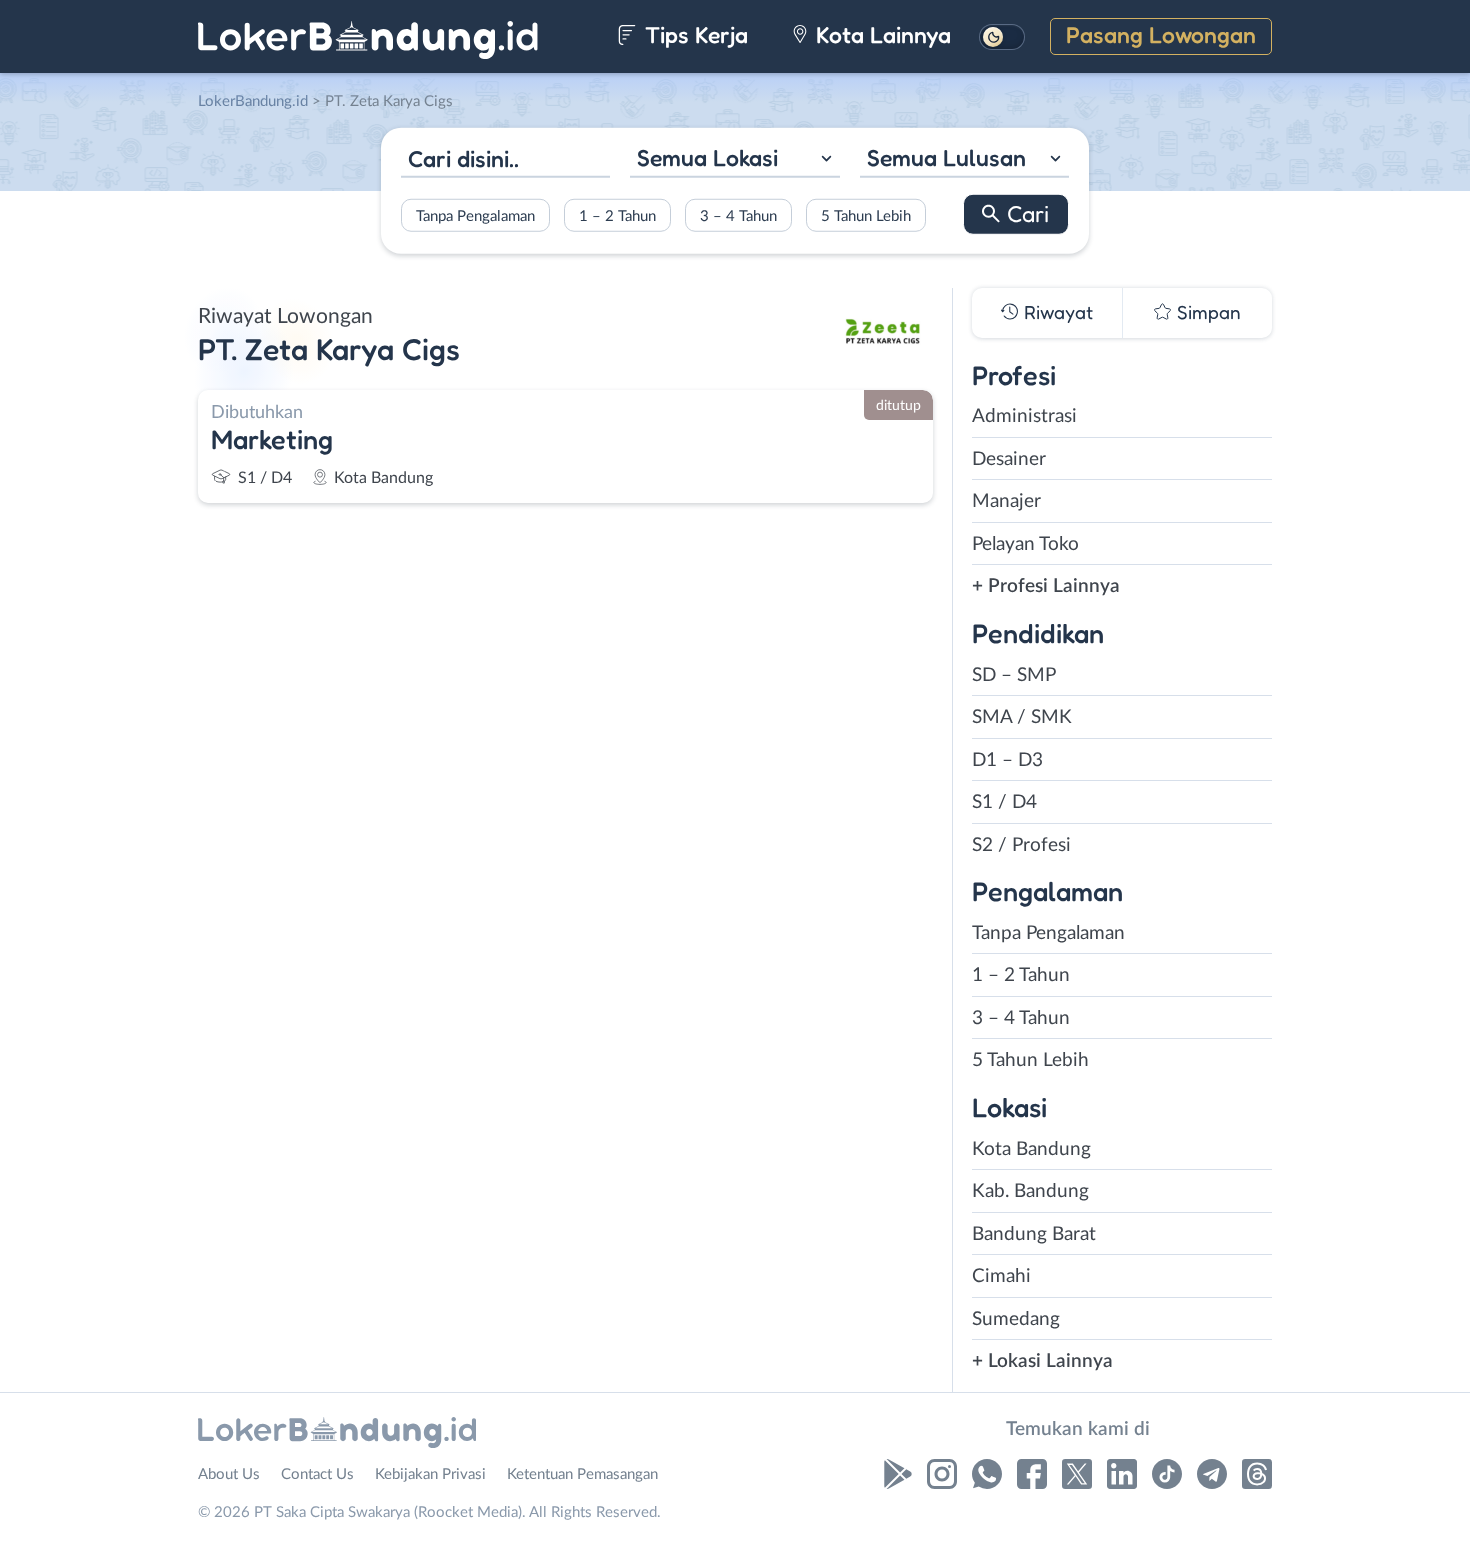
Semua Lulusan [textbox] (946, 157)
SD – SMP (1014, 675)
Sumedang (1016, 1319)
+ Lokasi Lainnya (1042, 1361)
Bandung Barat (1034, 1234)
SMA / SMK (1022, 717)
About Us (229, 1474)
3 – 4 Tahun (738, 215)
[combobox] (734, 160)
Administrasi (1024, 416)
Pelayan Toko (1025, 544)
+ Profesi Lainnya (1046, 586)
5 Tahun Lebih (866, 215)
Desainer (1009, 459)
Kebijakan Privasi (430, 1474)
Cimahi (1001, 1276)
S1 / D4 (1004, 802)
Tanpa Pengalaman (475, 215)
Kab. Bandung (1030, 1191)
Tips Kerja (693, 34)
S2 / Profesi (1021, 845)
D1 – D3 (1007, 760)
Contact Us (317, 1474)
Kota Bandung (1031, 1149)
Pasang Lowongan (1161, 34)
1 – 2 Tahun (617, 215)
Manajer (1006, 501)
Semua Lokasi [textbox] (707, 157)
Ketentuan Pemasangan (582, 1474)
